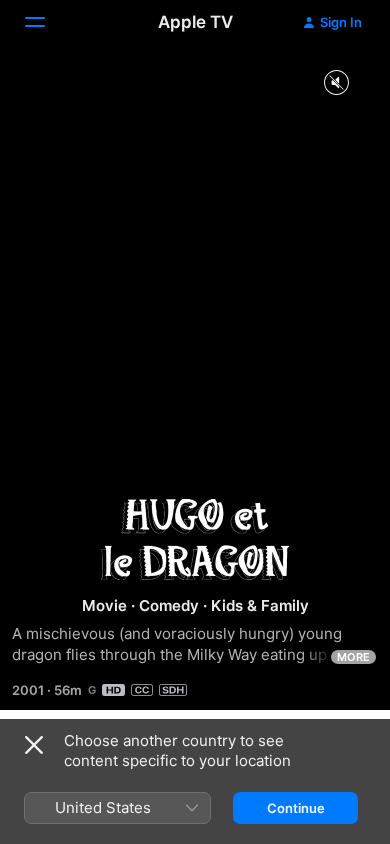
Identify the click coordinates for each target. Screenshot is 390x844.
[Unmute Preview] (336, 83)
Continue (296, 808)
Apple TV (195, 22)
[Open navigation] (47, 22)
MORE (353, 657)
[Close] (34, 745)
